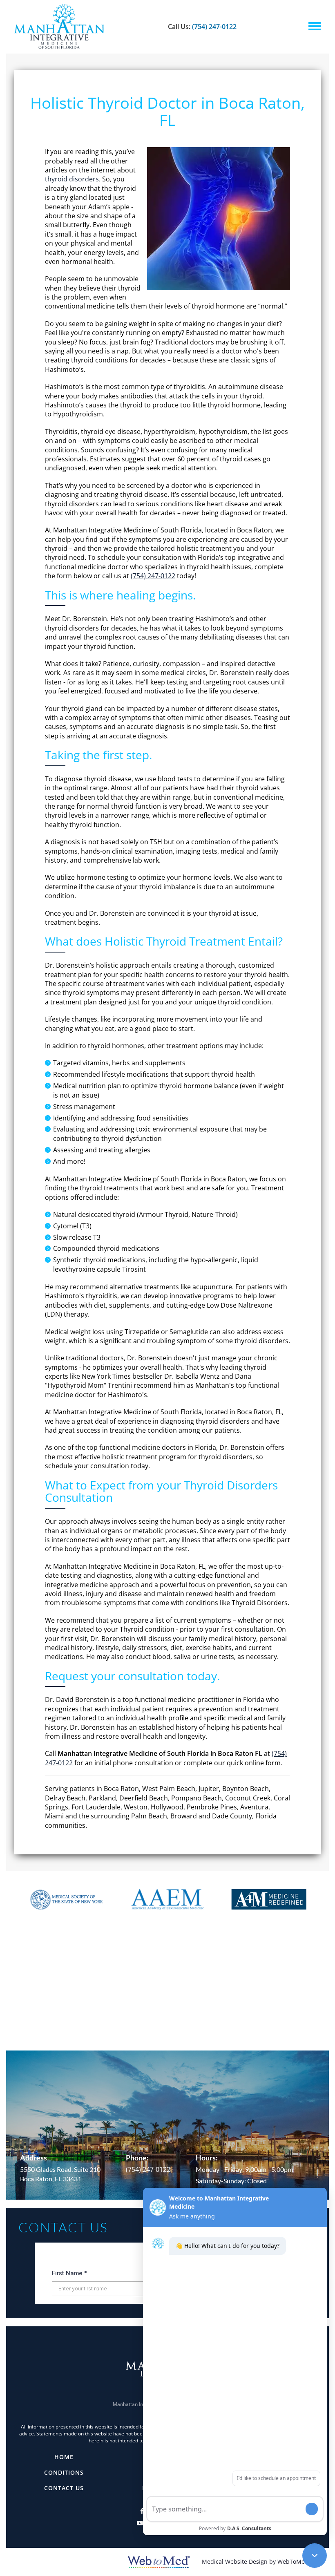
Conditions (64, 2472)
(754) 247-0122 (214, 27)
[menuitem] (64, 2457)
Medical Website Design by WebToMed (255, 2561)
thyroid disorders (72, 179)
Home (64, 2457)
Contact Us (64, 2488)
